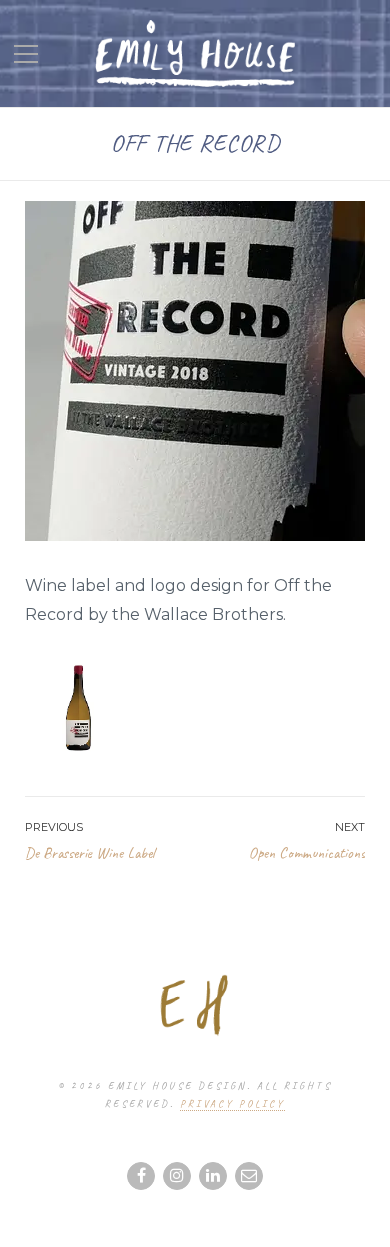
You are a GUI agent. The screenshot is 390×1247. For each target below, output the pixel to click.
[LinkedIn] (213, 1176)
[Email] (249, 1176)
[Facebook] (141, 1176)
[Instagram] (177, 1176)
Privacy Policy (232, 1103)
